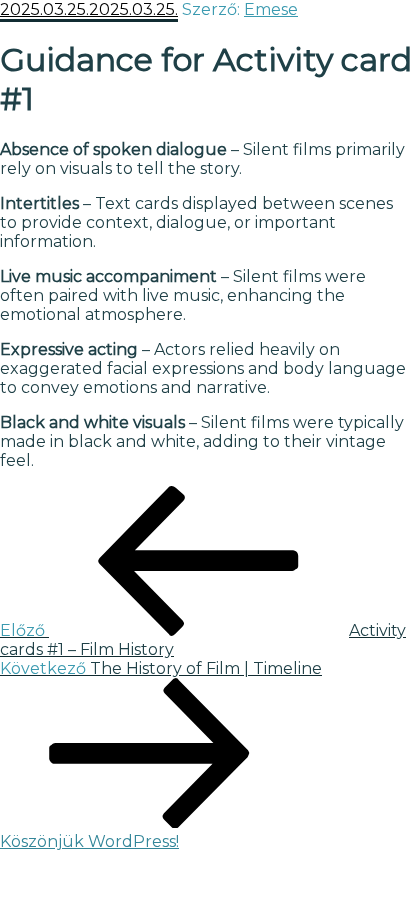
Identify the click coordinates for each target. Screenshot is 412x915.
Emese (271, 9)
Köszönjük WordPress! (89, 841)
